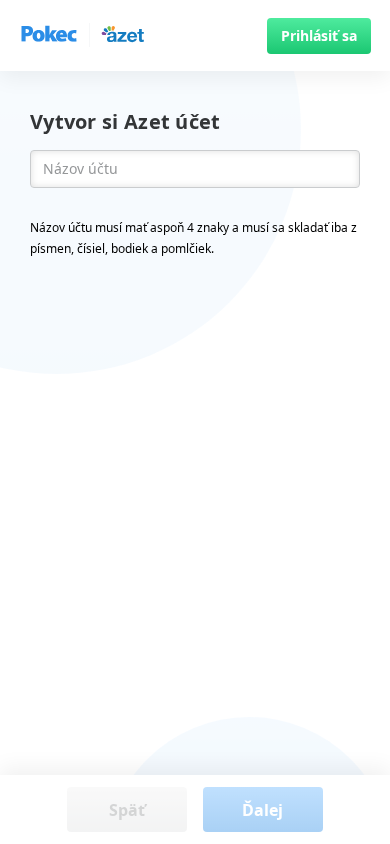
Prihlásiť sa (319, 35)
